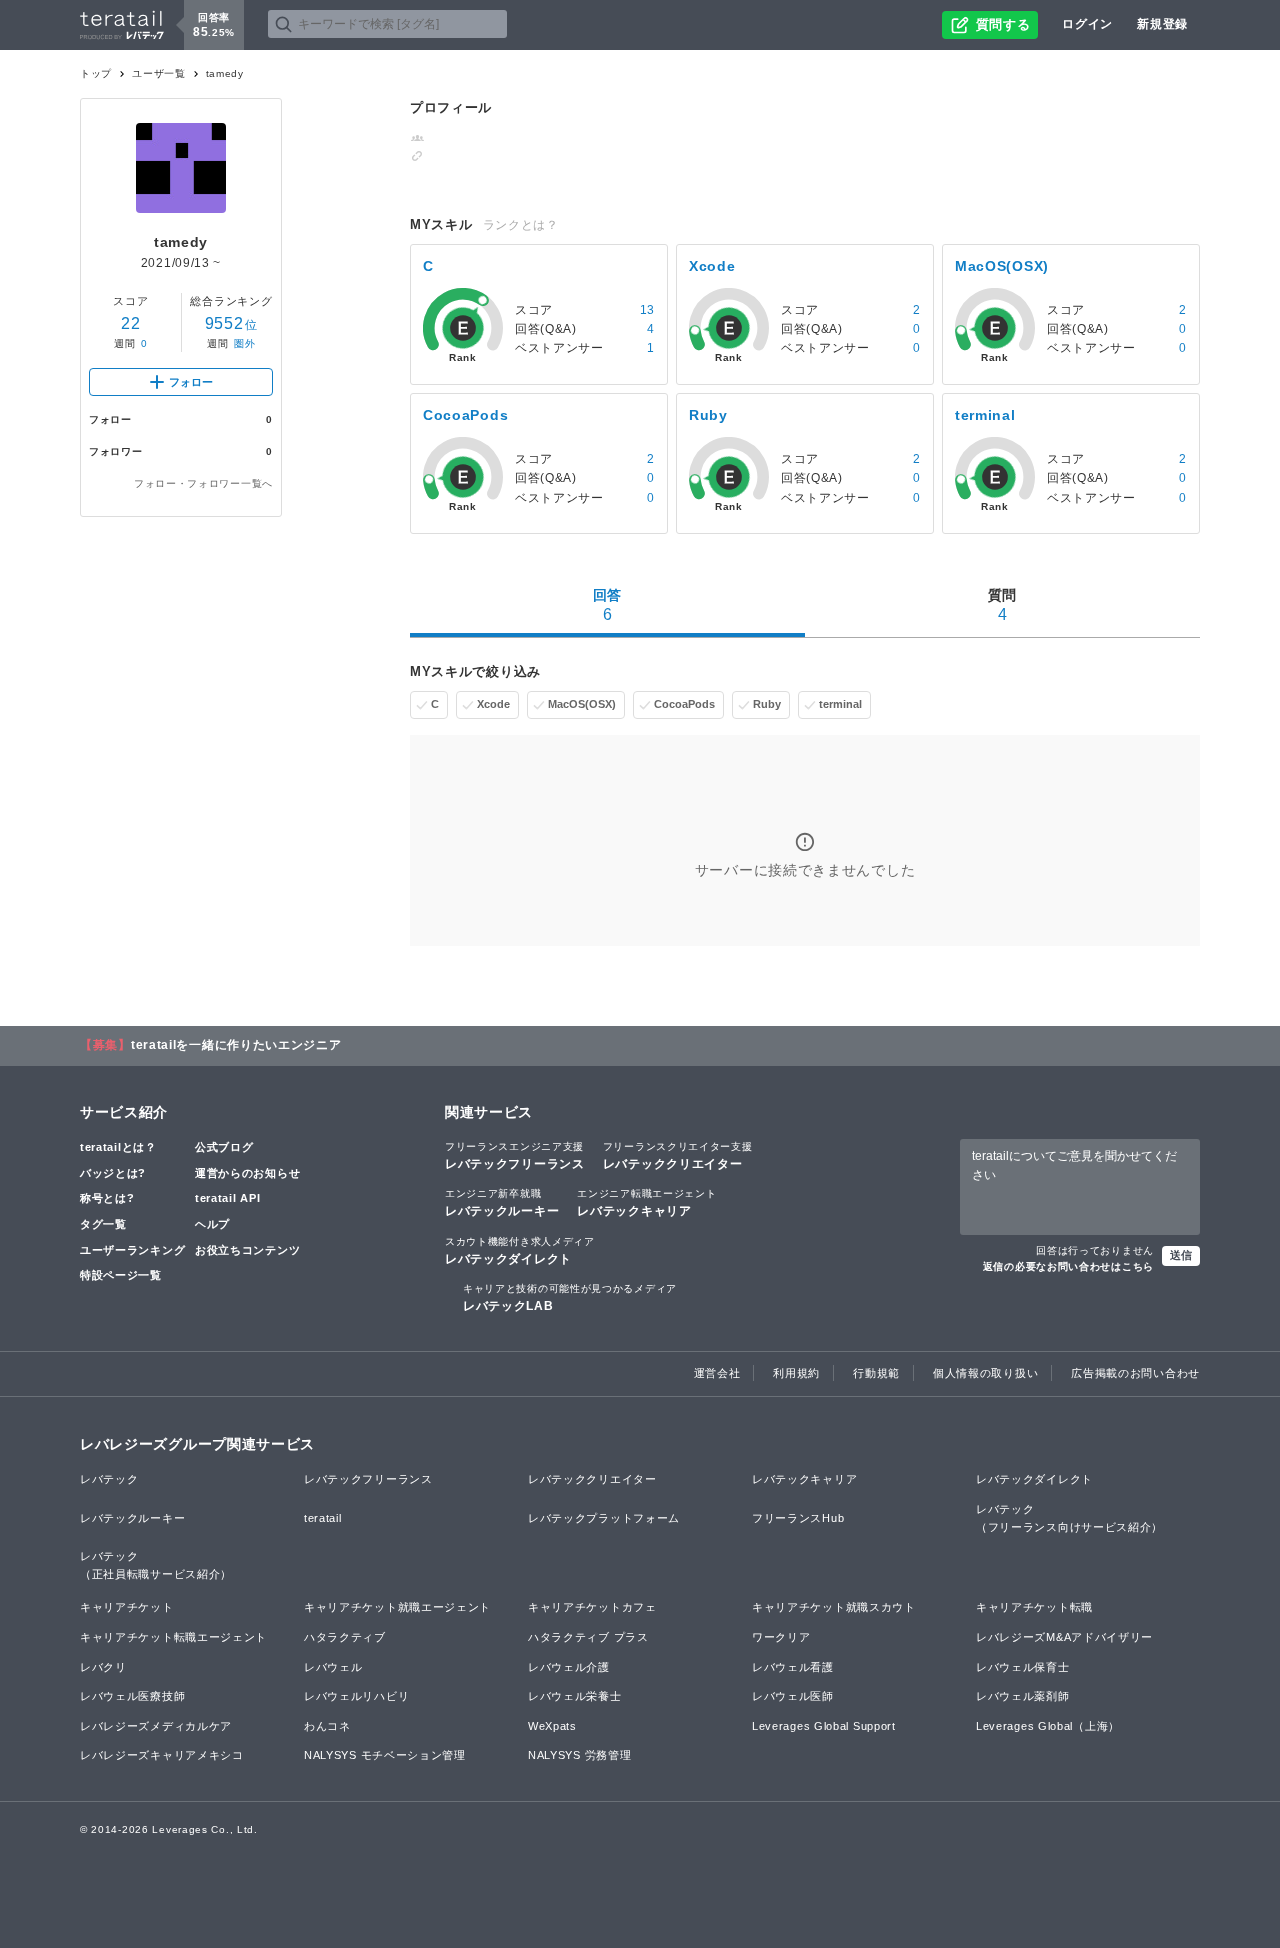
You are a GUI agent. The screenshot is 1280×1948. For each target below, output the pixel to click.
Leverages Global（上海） (1048, 1726)
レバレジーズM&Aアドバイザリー (1064, 1637)
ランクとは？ (521, 225)
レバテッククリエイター (678, 1156)
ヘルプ (212, 1224)
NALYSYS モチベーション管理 (385, 1755)
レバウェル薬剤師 (1023, 1696)
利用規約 (796, 1373)
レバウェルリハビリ (356, 1696)
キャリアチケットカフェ (592, 1607)
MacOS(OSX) (582, 704)
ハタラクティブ (345, 1637)
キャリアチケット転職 (1034, 1607)
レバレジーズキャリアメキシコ (162, 1755)
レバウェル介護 (569, 1667)
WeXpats (552, 1726)
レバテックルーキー (502, 1203)
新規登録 (1162, 24)
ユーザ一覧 (159, 73)
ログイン (1087, 24)
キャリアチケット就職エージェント (397, 1607)
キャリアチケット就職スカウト (834, 1607)
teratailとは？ (118, 1147)
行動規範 (876, 1373)
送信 (1181, 1255)
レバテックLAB (570, 1298)
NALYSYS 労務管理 (579, 1755)
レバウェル (333, 1667)
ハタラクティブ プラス (588, 1637)
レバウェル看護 (793, 1667)
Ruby (767, 704)
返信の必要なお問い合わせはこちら (1068, 1266)
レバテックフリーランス (515, 1156)
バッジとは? (113, 1173)
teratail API (227, 1198)
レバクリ (103, 1667)
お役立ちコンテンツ (247, 1250)
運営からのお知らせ (247, 1173)
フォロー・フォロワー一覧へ (203, 483)
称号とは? (107, 1198)
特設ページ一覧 (121, 1275)
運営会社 (717, 1373)
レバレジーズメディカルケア (156, 1726)
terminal (840, 704)
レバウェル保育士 (1023, 1667)
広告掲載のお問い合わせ (1135, 1373)
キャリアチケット (127, 1607)
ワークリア (781, 1637)
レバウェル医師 (793, 1696)
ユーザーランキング (132, 1250)
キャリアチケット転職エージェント (173, 1637)
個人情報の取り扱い (985, 1373)
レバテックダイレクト (520, 1251)
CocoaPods (684, 704)
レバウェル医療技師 (132, 1696)
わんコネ (327, 1726)
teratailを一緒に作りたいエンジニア (236, 1045)
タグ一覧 (103, 1224)
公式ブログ (224, 1147)
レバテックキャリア (646, 1203)
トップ (96, 73)
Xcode (493, 704)
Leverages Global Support (824, 1726)
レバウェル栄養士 (575, 1696)
